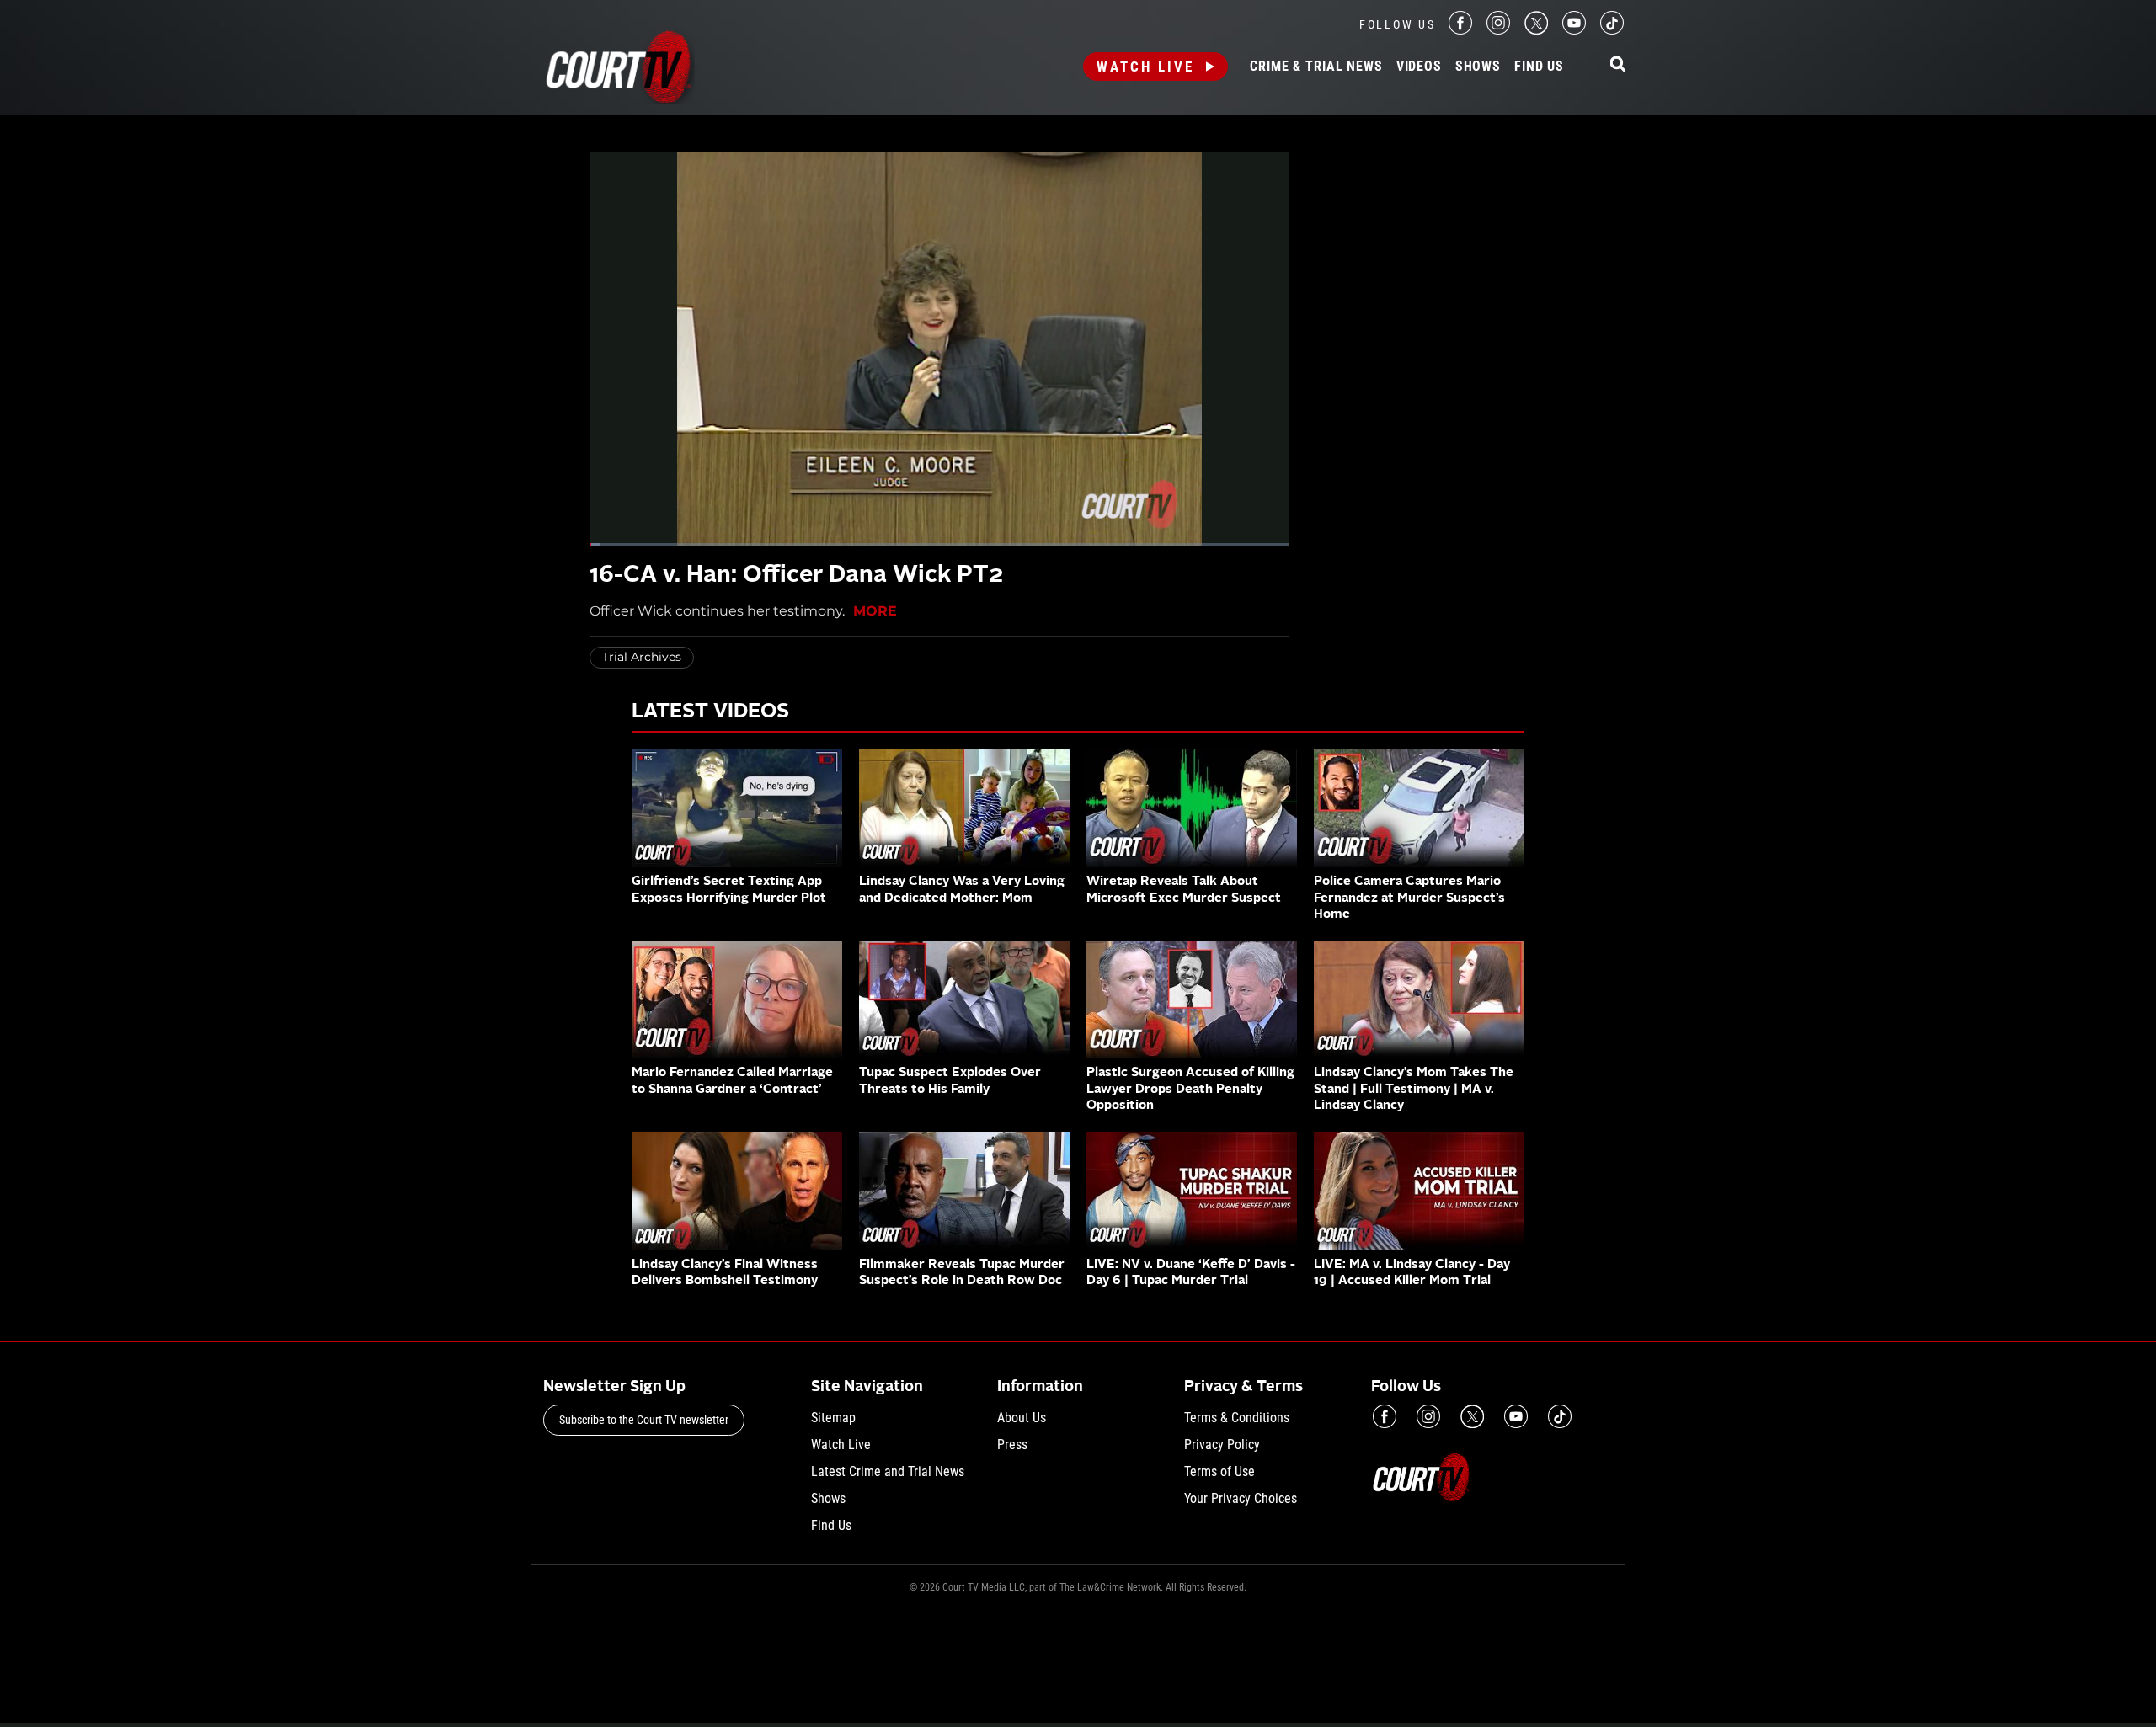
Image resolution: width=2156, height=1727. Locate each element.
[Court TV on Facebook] (1460, 30)
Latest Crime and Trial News (888, 1471)
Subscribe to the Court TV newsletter (644, 1420)
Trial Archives (642, 657)
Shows (1478, 67)
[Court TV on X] (1536, 30)
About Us (1022, 1418)
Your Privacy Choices (1241, 1498)
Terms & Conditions (1237, 1418)
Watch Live (1145, 67)
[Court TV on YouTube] (1574, 30)
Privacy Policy (1222, 1444)
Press (1012, 1444)
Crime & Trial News (1316, 67)
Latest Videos (710, 712)
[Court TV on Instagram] (1498, 30)
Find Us (1539, 67)
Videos (1419, 67)
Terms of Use (1219, 1471)
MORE (875, 611)
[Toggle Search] (1618, 65)
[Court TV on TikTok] (1612, 30)
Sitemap (833, 1418)
